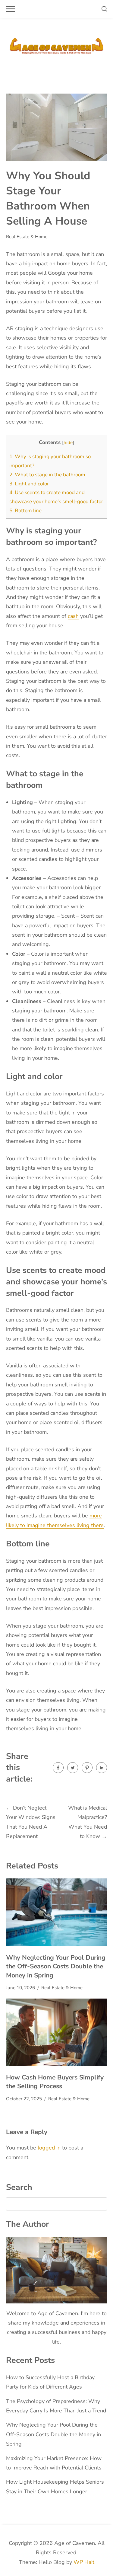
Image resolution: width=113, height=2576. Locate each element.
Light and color (29, 484)
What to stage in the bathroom (47, 475)
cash (73, 616)
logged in (49, 2148)
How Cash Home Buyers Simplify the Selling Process (55, 2082)
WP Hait (84, 2562)
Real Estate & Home (27, 237)
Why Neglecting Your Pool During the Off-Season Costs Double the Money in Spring (56, 1966)
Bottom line (25, 511)
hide (68, 443)
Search (19, 2187)
